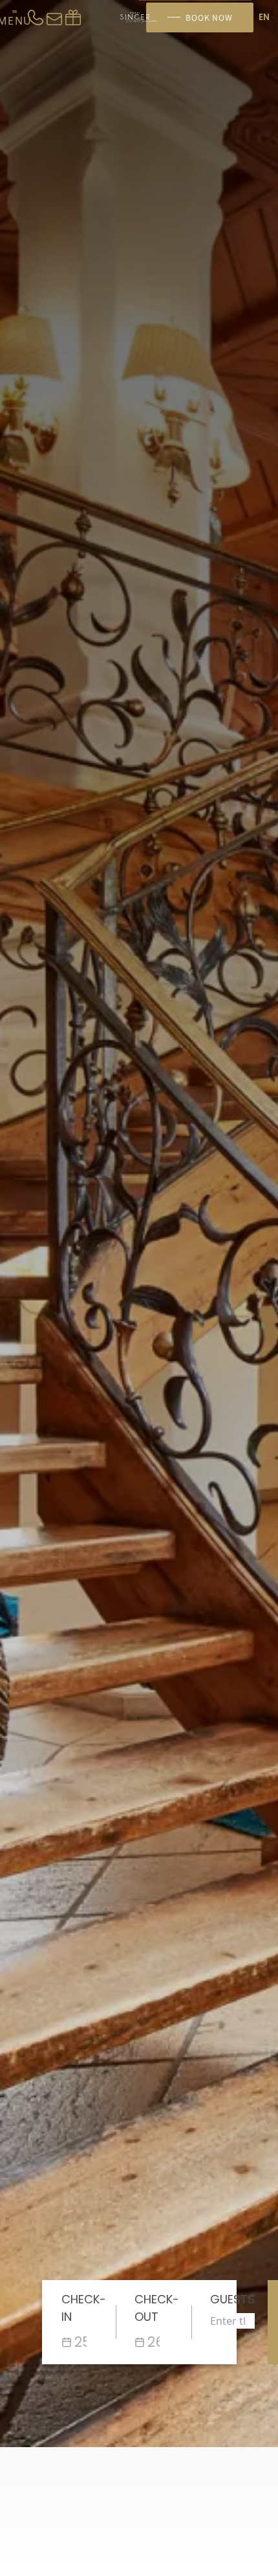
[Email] (54, 17)
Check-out (157, 2308)
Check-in (84, 2308)
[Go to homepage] (139, 18)
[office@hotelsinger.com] (73, 17)
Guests (232, 2299)
